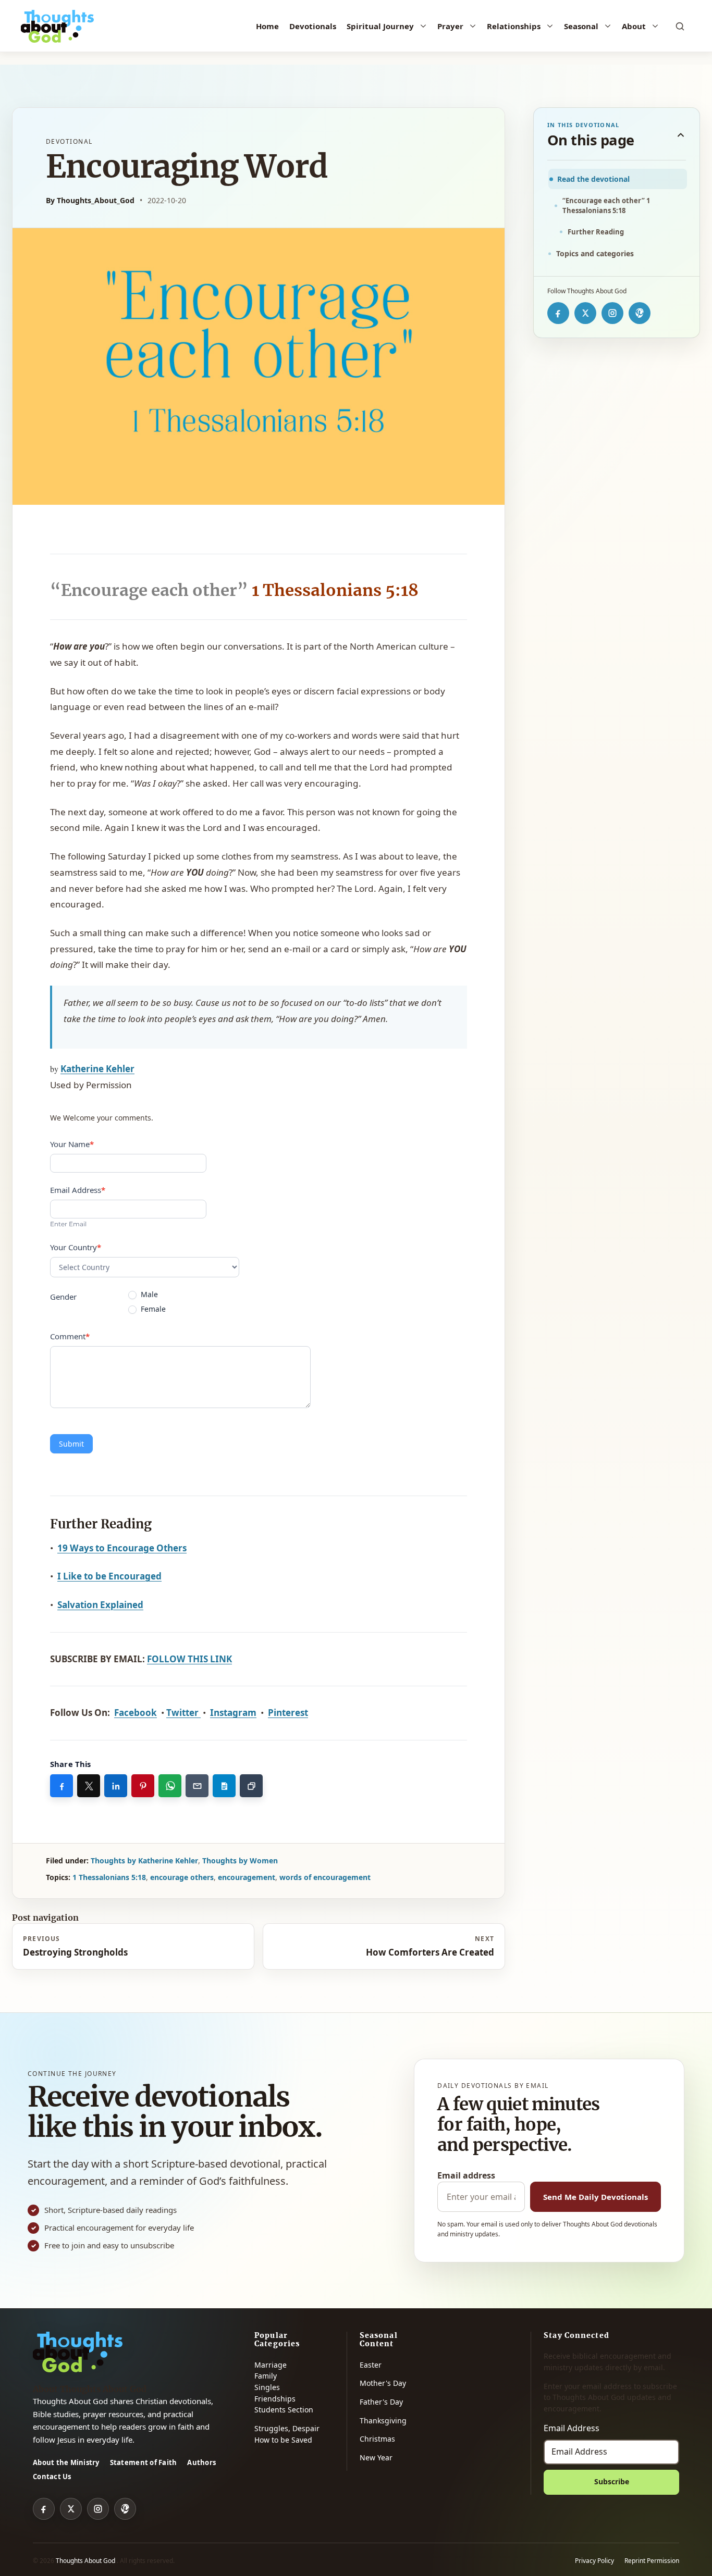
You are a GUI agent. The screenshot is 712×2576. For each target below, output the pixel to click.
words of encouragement (325, 1877)
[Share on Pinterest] (143, 1786)
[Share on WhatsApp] (170, 1786)
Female (152, 1309)
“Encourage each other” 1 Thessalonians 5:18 (606, 205)
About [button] (634, 26)
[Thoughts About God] (57, 26)
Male (148, 1295)
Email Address (78, 1190)
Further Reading (596, 232)
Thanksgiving (383, 2421)
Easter (371, 2365)
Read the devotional (593, 179)
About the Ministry (66, 2462)
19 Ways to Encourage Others (122, 1548)
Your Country (76, 1247)
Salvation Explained (100, 1605)
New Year (376, 2457)
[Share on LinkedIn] (116, 1786)
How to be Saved (283, 2440)
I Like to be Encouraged (109, 1576)
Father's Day (381, 2402)
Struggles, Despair (287, 2428)
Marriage (271, 2365)
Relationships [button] (514, 26)
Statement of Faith (144, 2462)
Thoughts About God (86, 2561)
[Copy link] (251, 1786)
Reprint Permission (652, 2561)
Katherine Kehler (97, 1069)
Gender (63, 1297)
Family (266, 2376)
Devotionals (313, 26)
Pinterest (288, 1713)
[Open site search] (680, 26)
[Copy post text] (224, 1786)
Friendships (275, 2399)
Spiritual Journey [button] (380, 26)
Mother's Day (383, 2383)
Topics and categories (595, 253)
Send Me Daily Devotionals (596, 2197)
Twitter (183, 1713)
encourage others (182, 1877)
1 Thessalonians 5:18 (109, 1877)
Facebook (136, 1713)
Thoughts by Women (240, 1861)
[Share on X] (89, 1786)
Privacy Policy (594, 2561)
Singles (267, 2387)
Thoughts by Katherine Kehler (144, 1861)
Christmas (377, 2439)
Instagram (233, 1713)
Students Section (284, 2410)
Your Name (72, 1144)
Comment (70, 1336)
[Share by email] (197, 1786)
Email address (466, 2175)
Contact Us (52, 2477)
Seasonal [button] (581, 26)
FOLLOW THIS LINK (189, 1659)
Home (267, 26)
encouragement (247, 1877)
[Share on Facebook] (62, 1786)
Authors (201, 2462)
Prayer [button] (450, 26)
